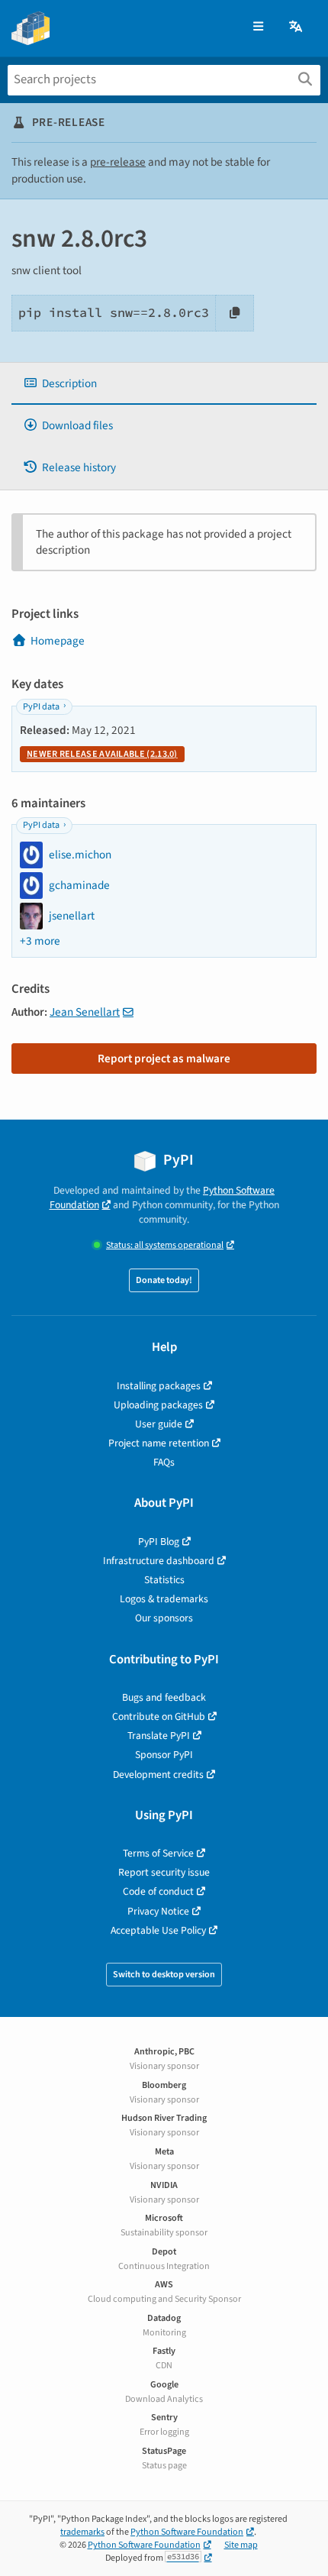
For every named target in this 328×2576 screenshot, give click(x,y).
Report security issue (164, 1872)
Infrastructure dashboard (159, 1561)
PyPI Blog (159, 1542)
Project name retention (159, 1443)
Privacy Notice (158, 1911)
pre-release (118, 162)
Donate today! (164, 1280)
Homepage (58, 641)
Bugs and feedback (164, 1697)
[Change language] (297, 27)
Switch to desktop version (164, 1975)
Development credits (158, 1774)
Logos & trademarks (164, 1599)
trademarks (82, 2532)
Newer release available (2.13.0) (102, 754)
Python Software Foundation (187, 2532)
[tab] (164, 384)
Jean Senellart (85, 1012)
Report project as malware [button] (164, 1059)
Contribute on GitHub (159, 1716)
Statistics (164, 1580)
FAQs (164, 1462)
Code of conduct (158, 1891)
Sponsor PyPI (164, 1755)
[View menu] (258, 27)
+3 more (40, 941)
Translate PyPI (159, 1736)
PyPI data (41, 707)
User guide (159, 1424)
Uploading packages (158, 1405)
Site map (241, 2545)
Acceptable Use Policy (158, 1930)
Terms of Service (158, 1853)
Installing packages (159, 1386)
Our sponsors (164, 1618)
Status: (165, 1245)
